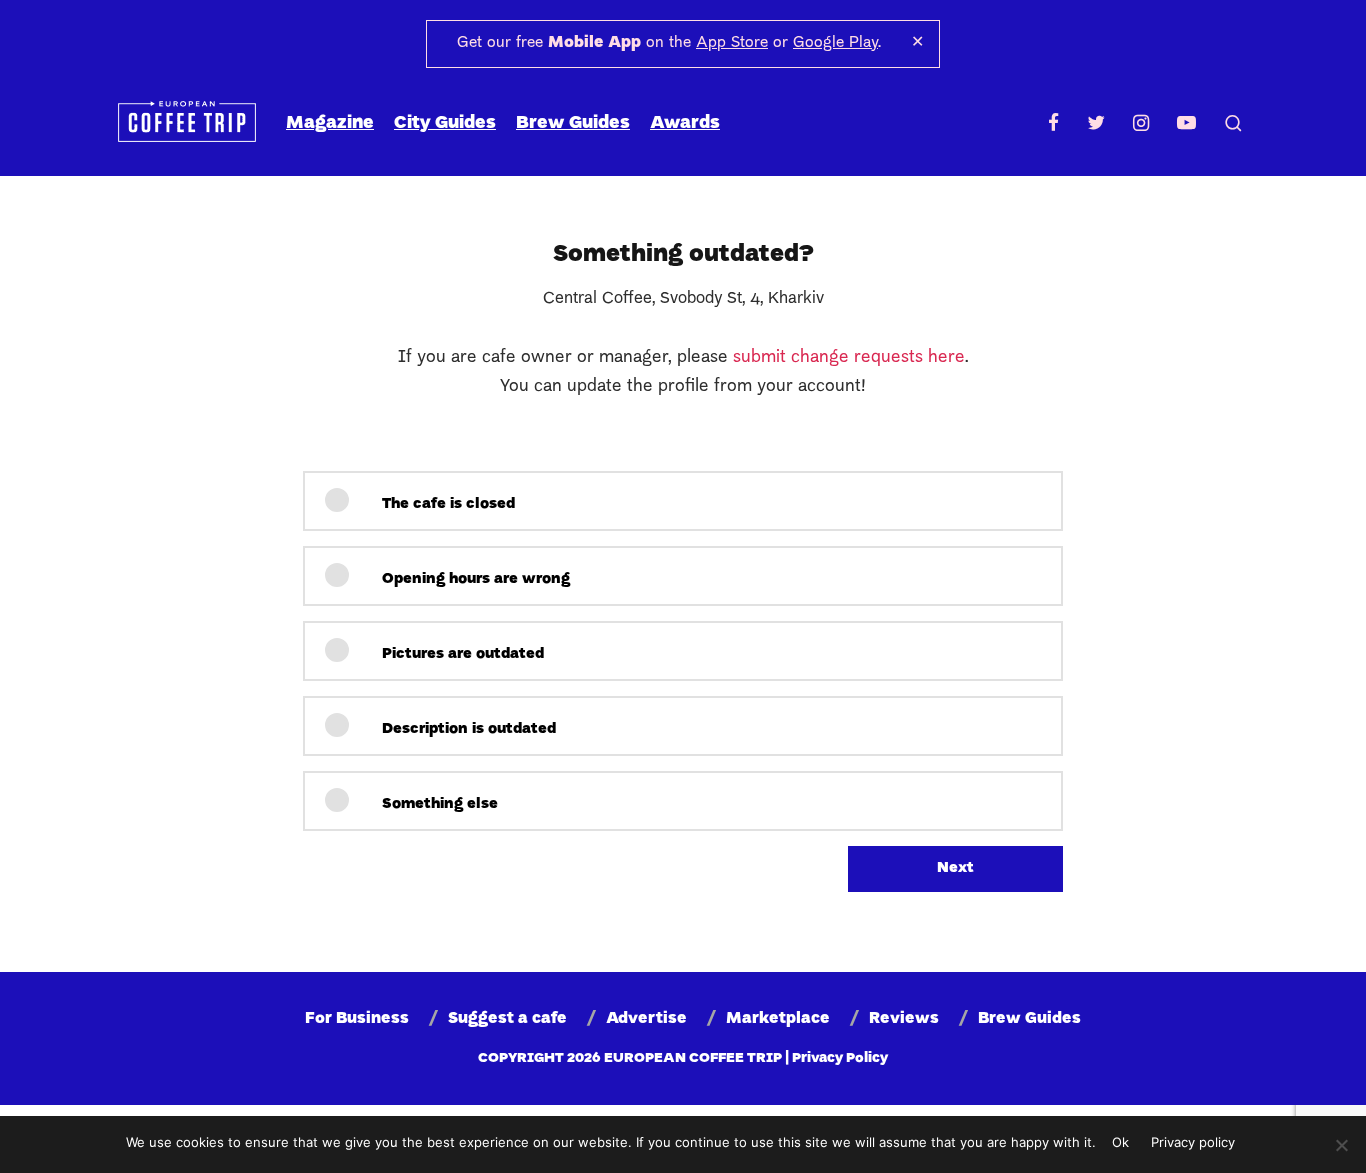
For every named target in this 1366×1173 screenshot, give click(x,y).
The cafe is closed (446, 504)
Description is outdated (467, 729)
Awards (685, 123)
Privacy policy (1193, 1142)
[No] (1341, 1145)
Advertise (646, 1019)
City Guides (445, 123)
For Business (357, 1019)
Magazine (330, 123)
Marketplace (778, 1019)
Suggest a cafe (507, 1019)
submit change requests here (849, 357)
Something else (438, 804)
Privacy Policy (840, 1058)
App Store (732, 43)
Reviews (904, 1019)
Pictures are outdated (461, 654)
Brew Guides (573, 123)
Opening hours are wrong (474, 579)
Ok (1120, 1142)
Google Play (835, 43)
